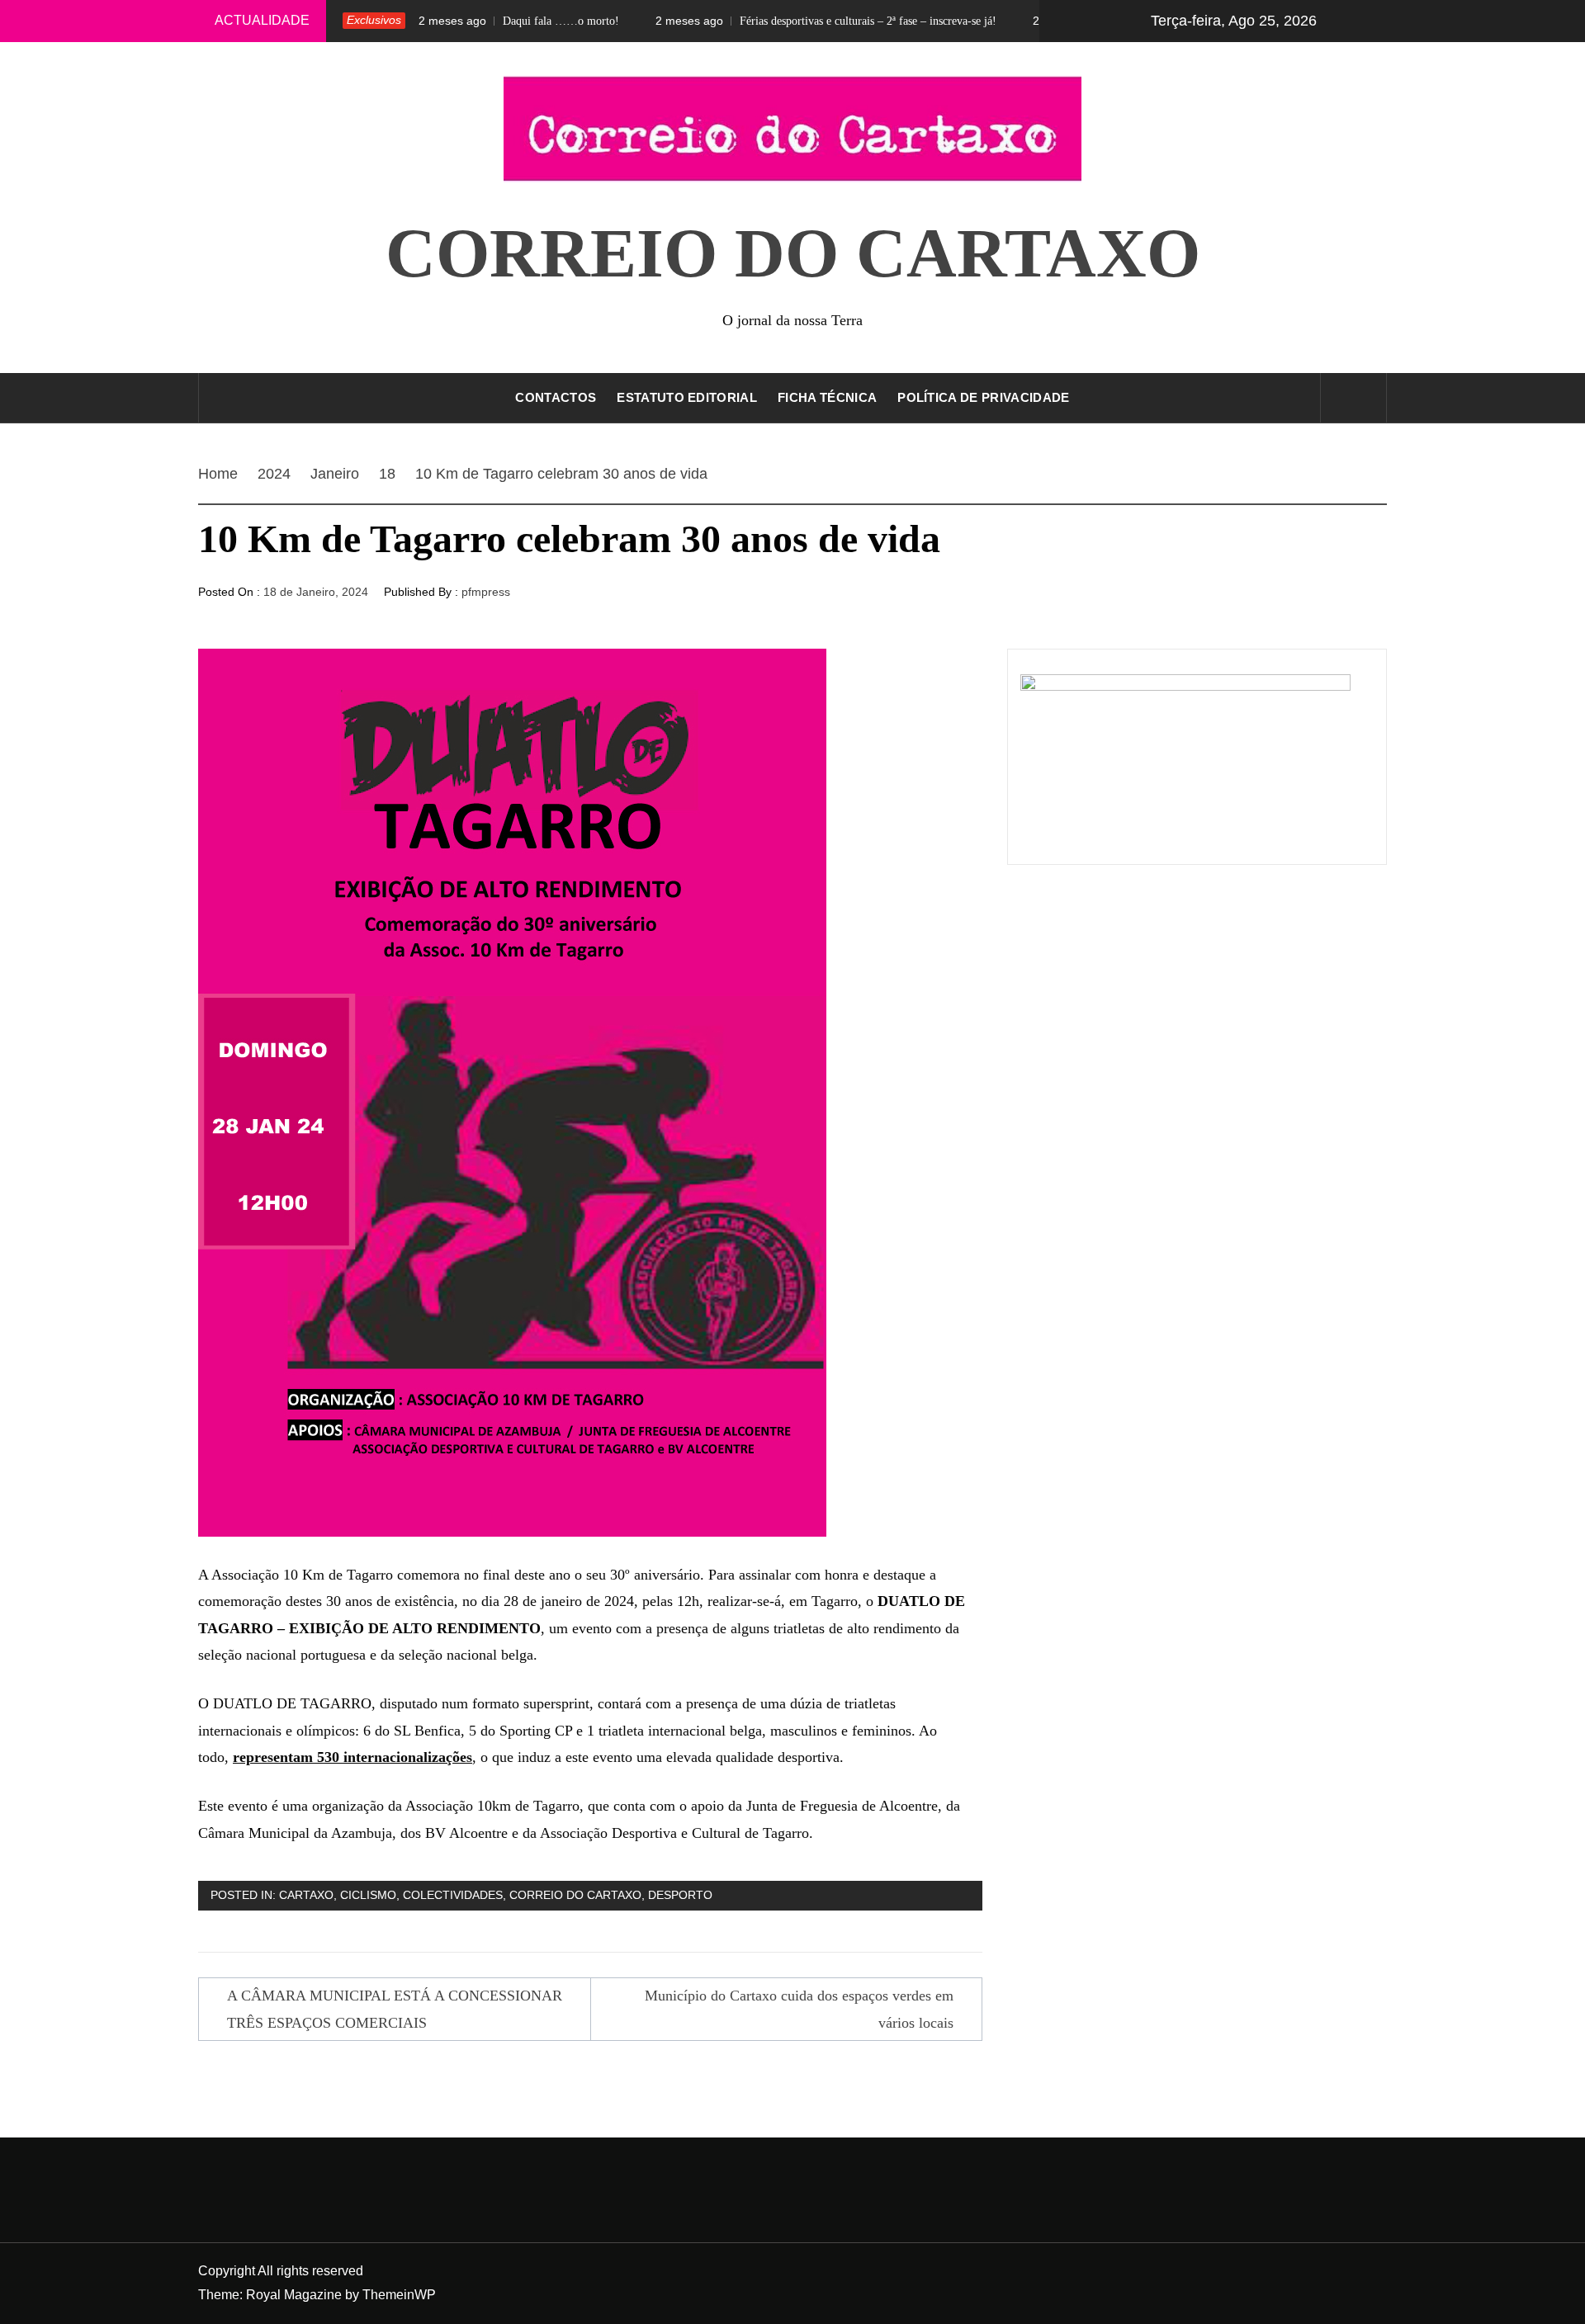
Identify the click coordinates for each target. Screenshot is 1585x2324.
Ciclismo (368, 1895)
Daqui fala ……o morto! (459, 21)
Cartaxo (306, 1895)
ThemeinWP (399, 2295)
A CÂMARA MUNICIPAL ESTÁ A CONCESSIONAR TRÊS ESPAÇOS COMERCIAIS (395, 2009)
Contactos (556, 397)
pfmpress (486, 592)
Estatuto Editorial (687, 397)
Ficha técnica (827, 397)
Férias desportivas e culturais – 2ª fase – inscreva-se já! (766, 21)
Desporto (680, 1895)
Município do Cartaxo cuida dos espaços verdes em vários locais (799, 2009)
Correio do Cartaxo (793, 253)
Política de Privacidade (983, 397)
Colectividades (453, 1895)
